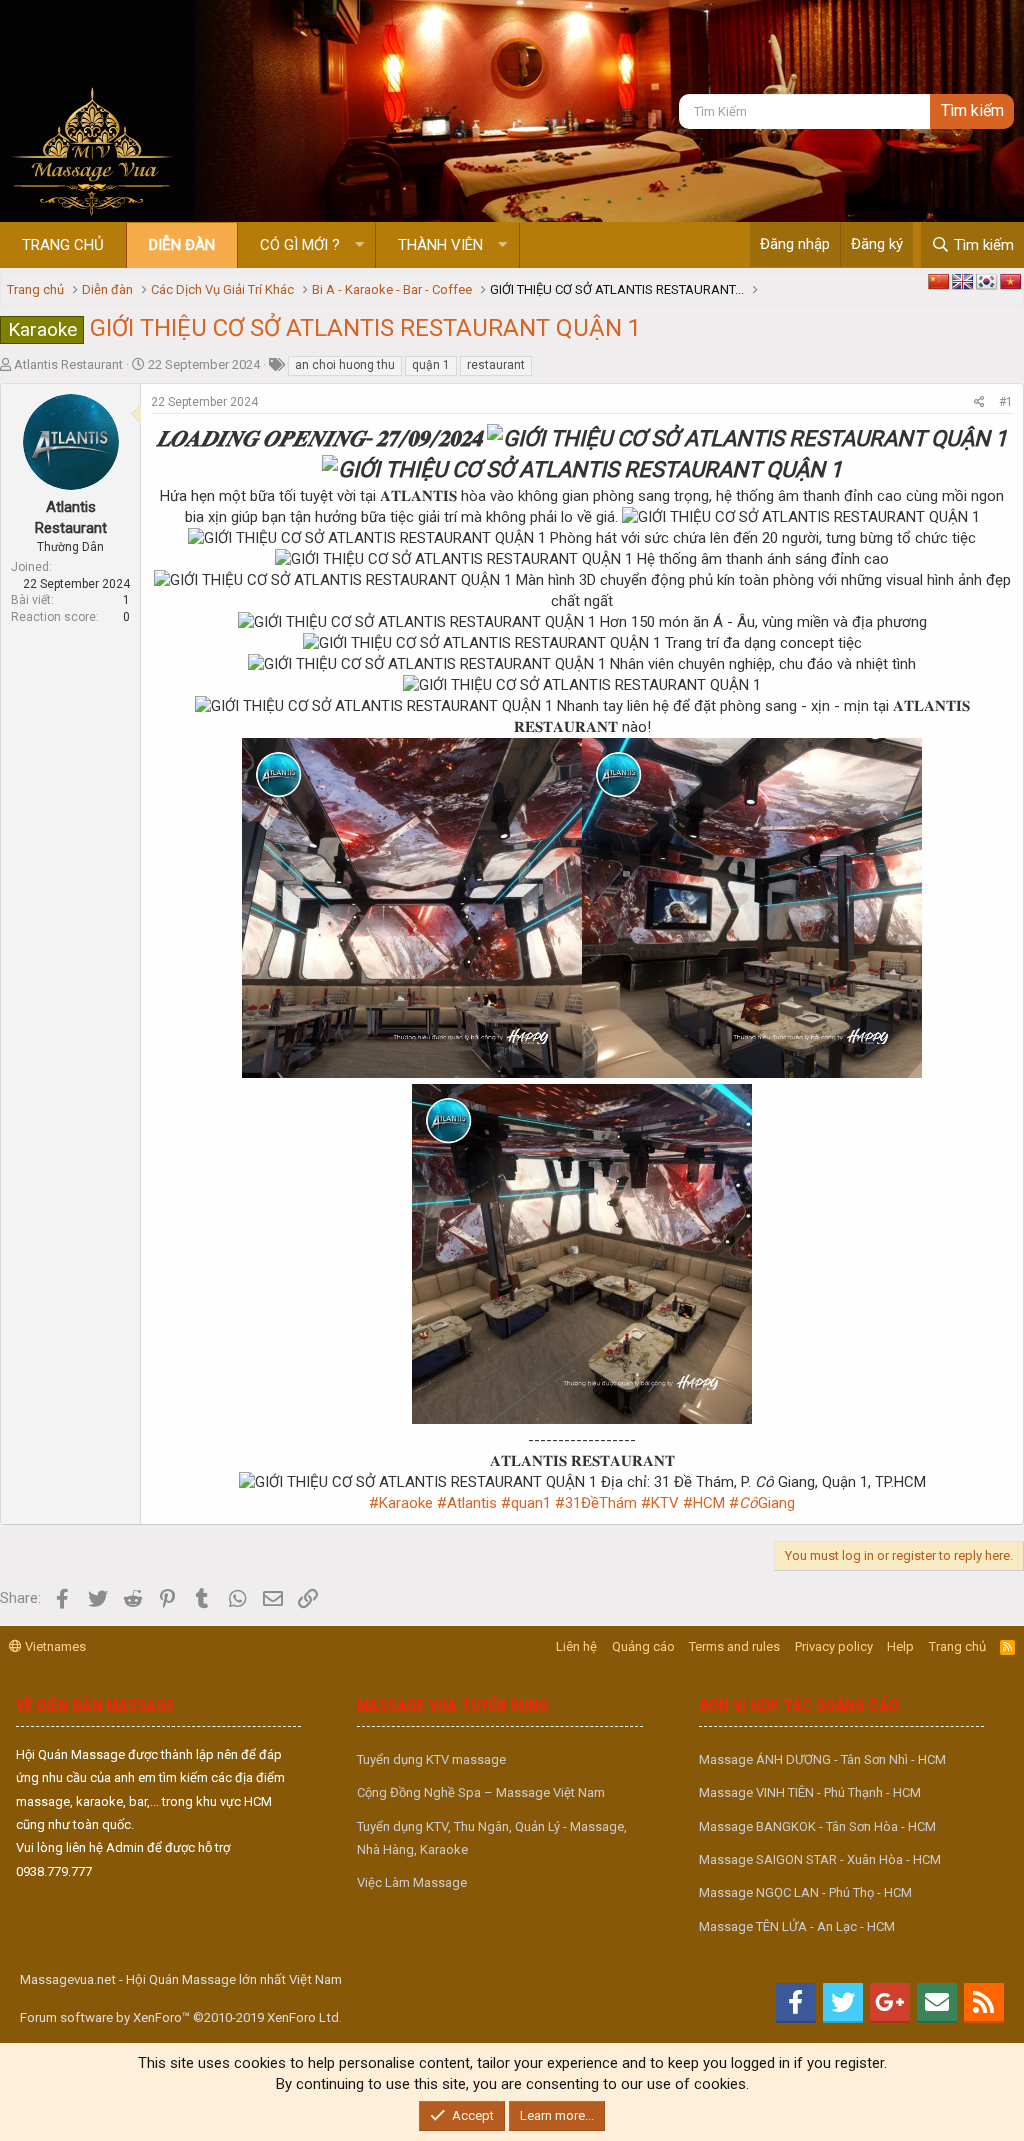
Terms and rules (734, 1646)
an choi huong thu (345, 365)
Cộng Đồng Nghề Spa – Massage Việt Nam (481, 1792)
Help (900, 1646)
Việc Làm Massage (412, 1882)
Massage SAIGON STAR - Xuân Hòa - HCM (820, 1859)
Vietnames (54, 1646)
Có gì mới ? (300, 245)
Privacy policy (834, 1646)
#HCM (704, 1503)
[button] (359, 245)
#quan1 (526, 1503)
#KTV (660, 1503)
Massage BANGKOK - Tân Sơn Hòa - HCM (817, 1826)
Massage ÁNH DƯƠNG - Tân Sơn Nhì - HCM (822, 1759)
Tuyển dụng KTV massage (431, 1759)
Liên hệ (576, 1646)
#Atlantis (467, 1503)
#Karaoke (401, 1503)
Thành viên (440, 245)
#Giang (762, 1503)
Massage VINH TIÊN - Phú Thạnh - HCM (810, 1792)
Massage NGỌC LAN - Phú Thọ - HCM (805, 1892)
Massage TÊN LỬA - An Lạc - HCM (797, 1926)
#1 (1006, 402)
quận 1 (431, 365)
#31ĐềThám (596, 1503)
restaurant (496, 365)
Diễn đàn (182, 245)
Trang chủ (63, 245)
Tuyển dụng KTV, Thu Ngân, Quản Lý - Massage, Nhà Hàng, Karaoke (492, 1838)
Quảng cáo (643, 1646)
